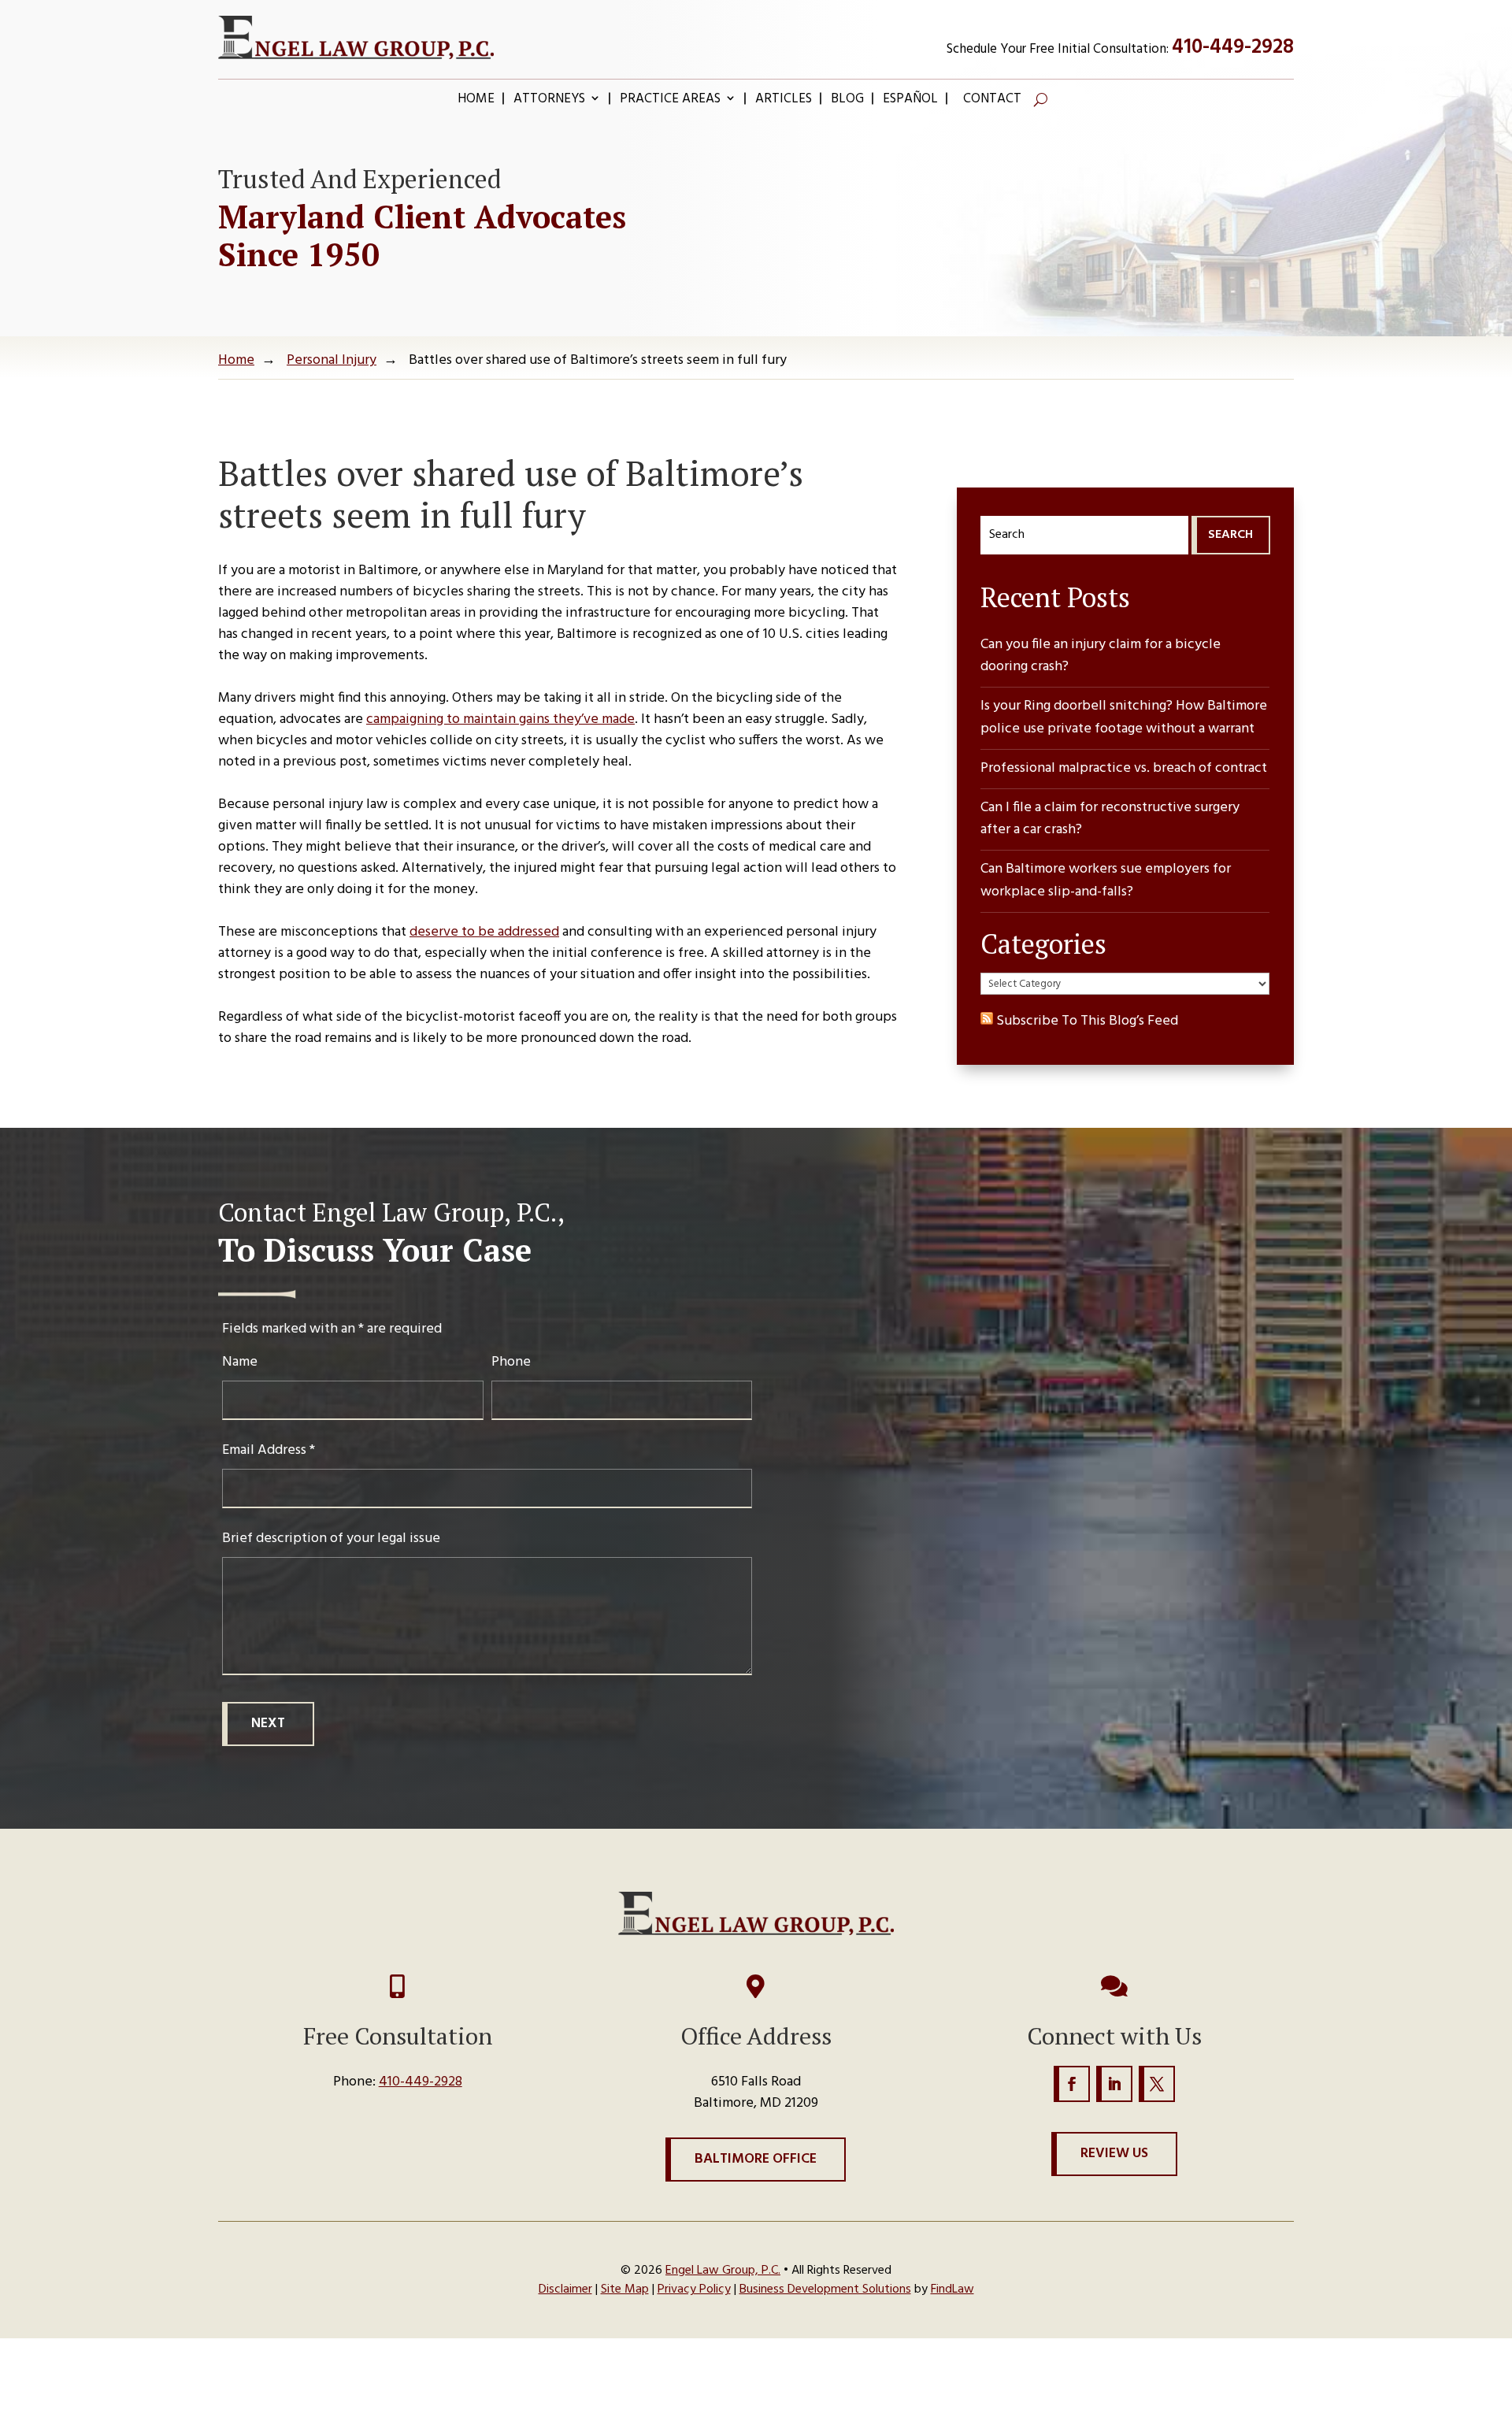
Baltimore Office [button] (756, 2159)
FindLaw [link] (952, 2289)
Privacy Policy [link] (694, 2289)
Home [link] (476, 102)
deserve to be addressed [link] (484, 932)
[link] (356, 37)
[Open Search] (1041, 99)
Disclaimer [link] (565, 2289)
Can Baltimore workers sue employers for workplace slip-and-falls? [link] (1106, 881)
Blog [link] (847, 102)
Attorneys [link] (549, 102)
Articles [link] (784, 102)
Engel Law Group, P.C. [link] (723, 2271)
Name (240, 1362)
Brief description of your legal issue (331, 1539)
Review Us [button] (1114, 2154)
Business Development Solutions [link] (825, 2289)
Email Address (269, 1450)
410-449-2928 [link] (1233, 48)
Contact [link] (992, 102)
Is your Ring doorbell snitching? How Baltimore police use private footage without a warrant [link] (1124, 718)
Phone (511, 1362)
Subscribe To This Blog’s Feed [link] (1086, 1021)
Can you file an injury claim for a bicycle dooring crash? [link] (1101, 656)
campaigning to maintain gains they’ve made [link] (500, 719)
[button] (1072, 2084)
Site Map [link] (625, 2289)
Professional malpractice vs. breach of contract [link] (1124, 769)
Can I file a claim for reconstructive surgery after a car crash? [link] (1110, 819)
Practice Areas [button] (670, 102)
